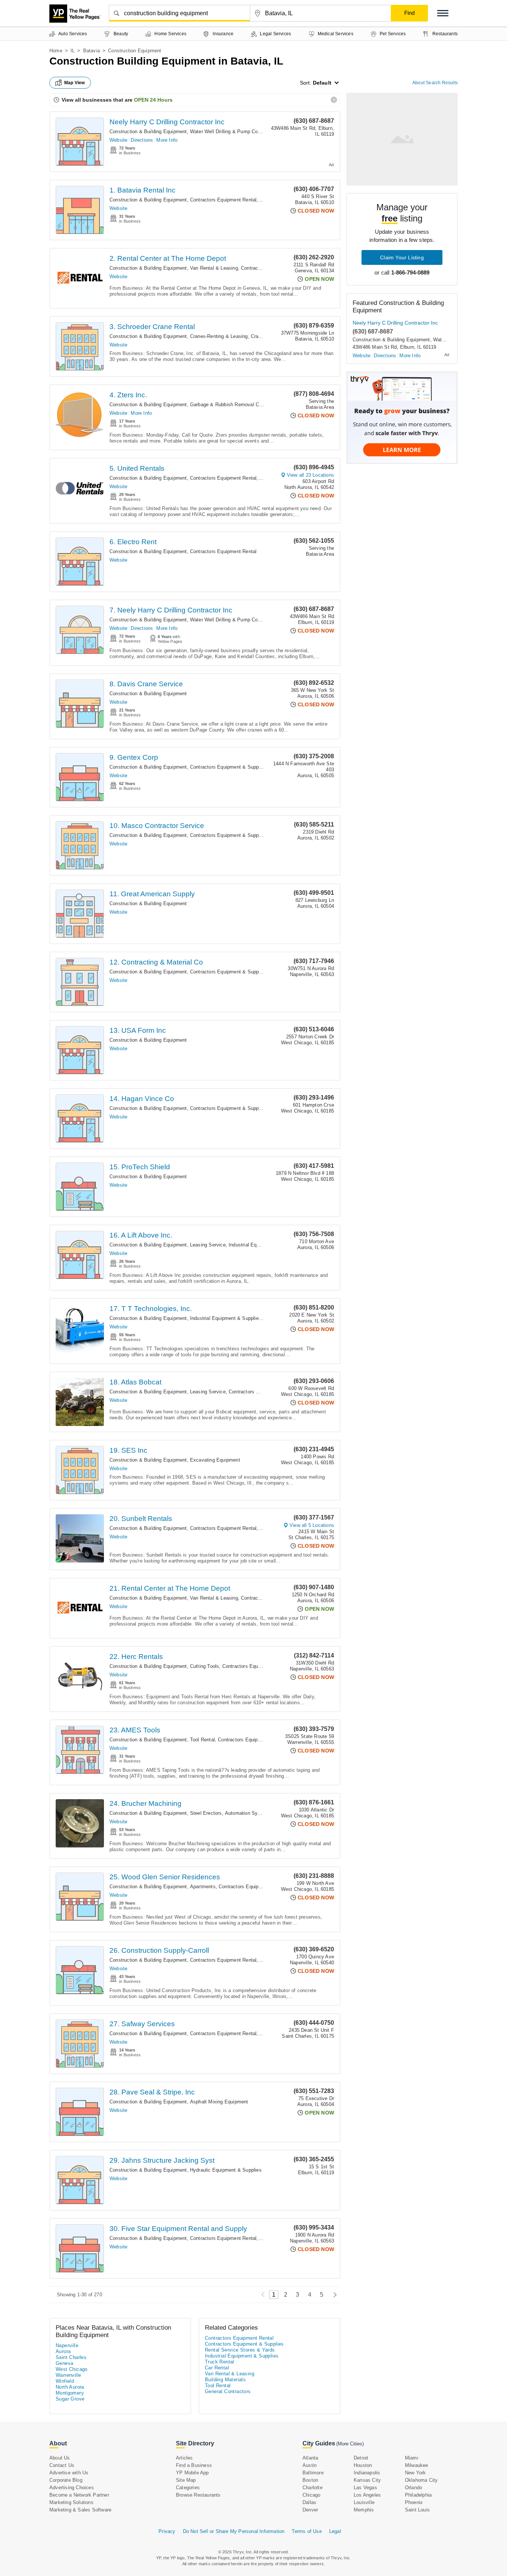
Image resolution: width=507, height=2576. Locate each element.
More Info (167, 140)
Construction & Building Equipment (148, 132)
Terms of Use (307, 2531)
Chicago (311, 2495)
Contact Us (62, 2465)
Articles (184, 2458)
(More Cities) (350, 2444)
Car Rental (217, 2368)
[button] (443, 13)
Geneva (64, 2363)
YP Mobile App (192, 2473)
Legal (335, 2531)
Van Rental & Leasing (214, 268)
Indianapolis (367, 2473)
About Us (60, 2458)
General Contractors (228, 2391)
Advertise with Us (69, 2473)
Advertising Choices (72, 2488)
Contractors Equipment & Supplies (228, 767)
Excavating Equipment (215, 1460)
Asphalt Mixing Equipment (219, 2102)
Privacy (167, 2531)
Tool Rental (202, 1740)
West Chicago (72, 2369)
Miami (412, 2458)
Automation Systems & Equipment (263, 1813)
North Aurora (70, 2387)
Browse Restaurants (198, 2495)
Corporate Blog (66, 2480)
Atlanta (310, 2458)
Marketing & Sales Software (80, 2510)
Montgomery (70, 2393)
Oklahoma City (421, 2480)
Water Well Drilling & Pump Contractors (234, 132)
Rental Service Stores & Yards (240, 2350)
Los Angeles (367, 2495)
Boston (310, 2480)
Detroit (361, 2458)
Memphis (364, 2510)
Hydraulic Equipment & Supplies (226, 2170)
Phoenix (414, 2502)
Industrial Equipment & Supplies (264, 1245)
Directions (142, 140)
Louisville (364, 2502)
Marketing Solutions (71, 2502)
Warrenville (68, 2375)
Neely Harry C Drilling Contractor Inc (167, 122)
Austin (310, 2465)
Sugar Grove (70, 2399)
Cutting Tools (205, 1666)
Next (333, 2295)
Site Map (186, 2480)
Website (118, 140)
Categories (188, 2488)
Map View (75, 83)
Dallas (309, 2502)
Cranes (259, 336)
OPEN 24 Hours (153, 100)
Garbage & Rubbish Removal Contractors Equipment (248, 405)
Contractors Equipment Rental (223, 200)
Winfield (65, 2381)
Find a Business (194, 2465)
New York (416, 2473)
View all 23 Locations (310, 475)
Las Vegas (365, 2488)
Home (56, 51)
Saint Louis (417, 2510)
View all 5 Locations (312, 1525)
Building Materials (225, 2380)
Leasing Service (208, 1245)
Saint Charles (71, 2357)
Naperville (67, 2345)
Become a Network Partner (79, 2495)
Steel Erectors (206, 1813)
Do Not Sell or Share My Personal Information (234, 2531)
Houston (363, 2465)
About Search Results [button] (435, 83)
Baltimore (313, 2473)
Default (322, 83)
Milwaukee (417, 2465)
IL (73, 51)
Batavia (91, 51)
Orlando (413, 2488)
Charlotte (313, 2488)
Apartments (203, 1887)
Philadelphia (418, 2495)
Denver (310, 2510)
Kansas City (367, 2480)
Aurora (63, 2351)
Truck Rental (220, 2362)
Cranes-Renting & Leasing (219, 336)
